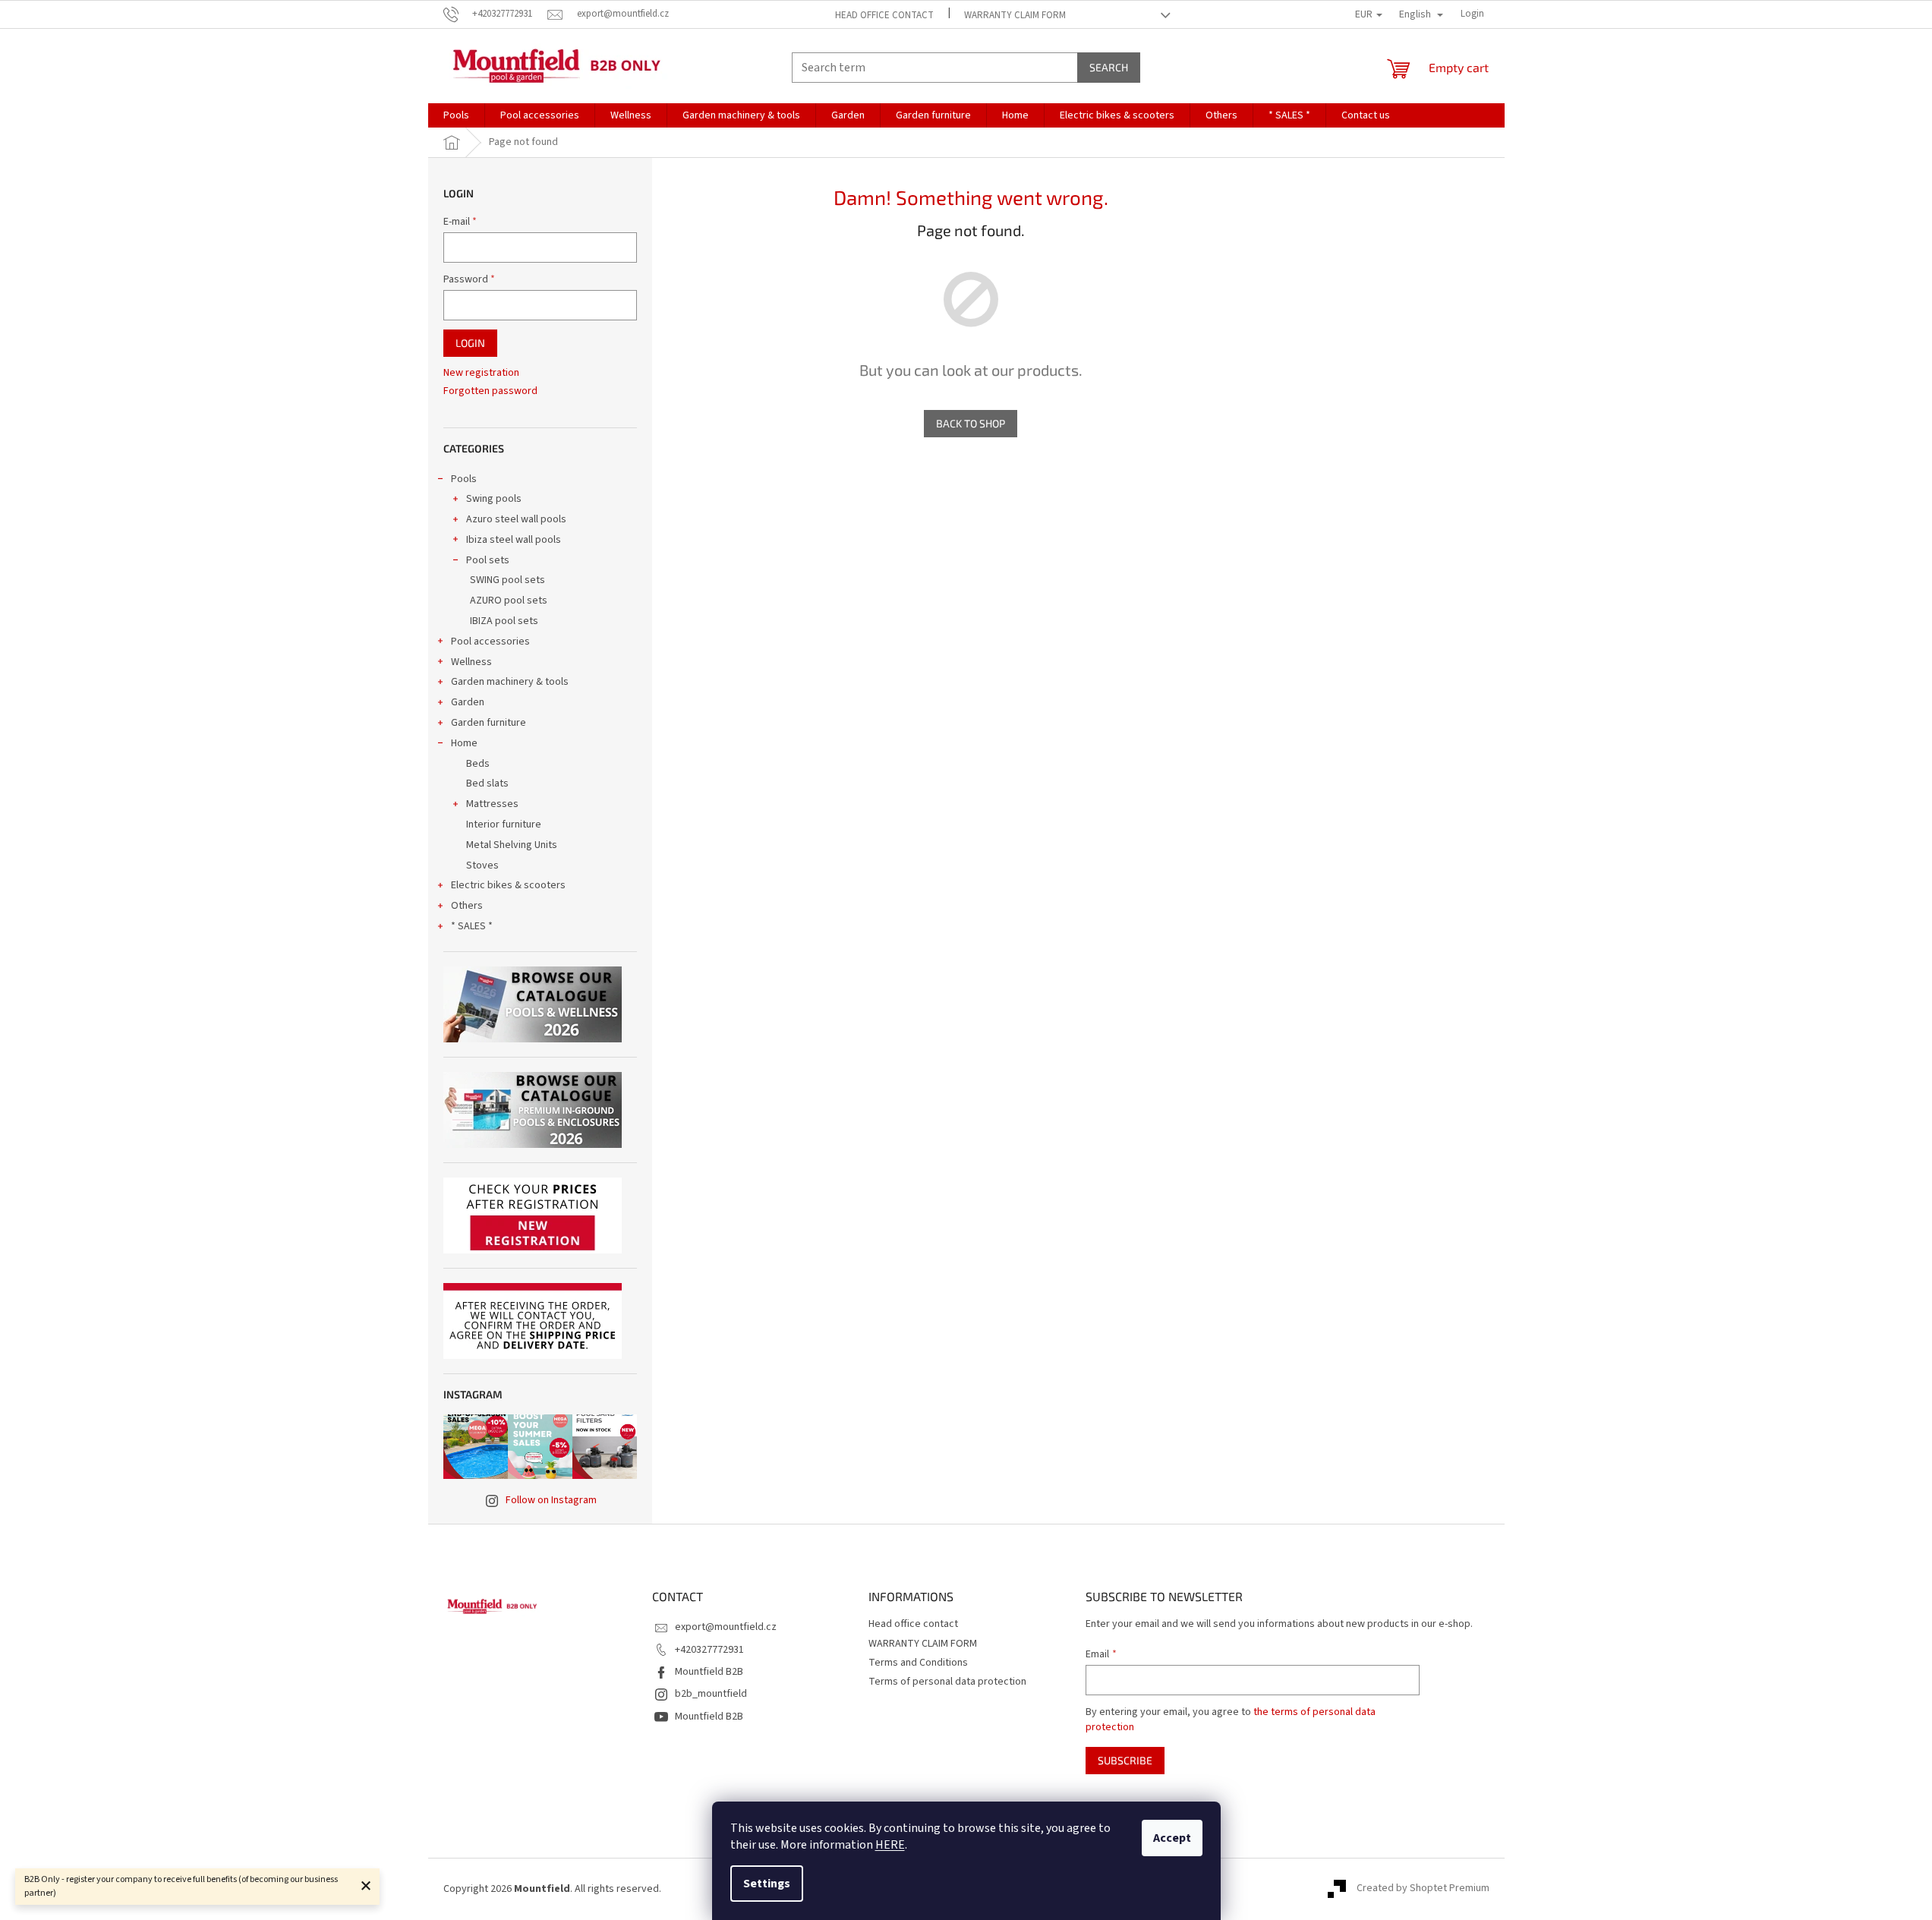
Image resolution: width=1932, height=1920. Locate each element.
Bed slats (487, 783)
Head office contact (884, 15)
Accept (1172, 1838)
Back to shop (971, 423)
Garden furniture (489, 723)
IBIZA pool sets (504, 621)
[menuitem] (456, 115)
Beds (478, 764)
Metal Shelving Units (512, 845)
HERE (890, 1845)
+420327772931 (709, 1650)
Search (1109, 67)
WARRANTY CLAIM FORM (1015, 15)
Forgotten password (490, 391)
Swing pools (494, 499)
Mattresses (492, 804)
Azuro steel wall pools (516, 519)
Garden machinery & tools (510, 682)
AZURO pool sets (509, 601)
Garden (468, 702)
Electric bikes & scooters (508, 885)
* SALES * (472, 926)
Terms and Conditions (918, 1663)
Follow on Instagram (551, 1500)
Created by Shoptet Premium (1423, 1889)
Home (464, 743)
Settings (767, 1884)
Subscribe (1125, 1760)
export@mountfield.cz (726, 1627)
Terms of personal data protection (947, 1682)
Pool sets (488, 560)
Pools (464, 479)
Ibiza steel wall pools (514, 540)
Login (470, 343)
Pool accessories (490, 642)
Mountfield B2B (709, 1672)
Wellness (471, 662)
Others (467, 906)
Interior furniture (504, 824)
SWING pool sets (507, 580)
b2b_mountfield (711, 1694)
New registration (481, 373)
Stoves (482, 865)
